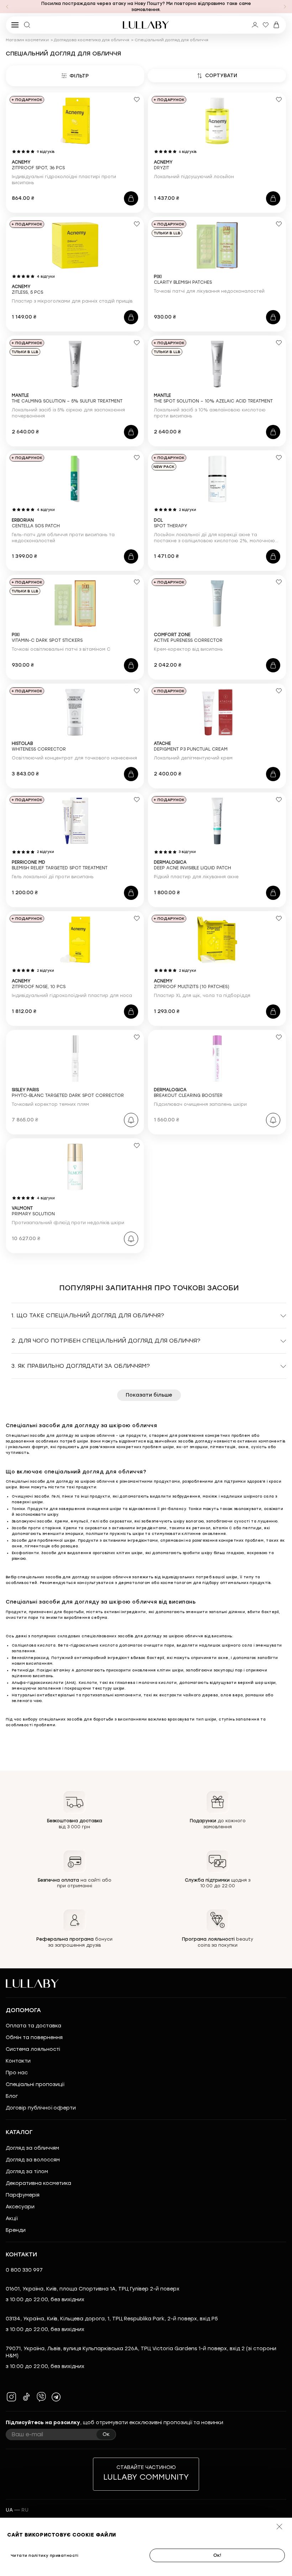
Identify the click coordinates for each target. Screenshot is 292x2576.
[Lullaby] (146, 25)
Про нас (17, 2073)
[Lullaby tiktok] (26, 2397)
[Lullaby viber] (41, 2397)
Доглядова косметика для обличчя (92, 40)
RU (25, 2510)
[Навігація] (7, 7)
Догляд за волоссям (33, 2160)
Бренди (16, 2230)
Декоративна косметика (38, 2183)
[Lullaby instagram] (11, 2397)
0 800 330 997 (24, 2270)
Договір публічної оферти (41, 2108)
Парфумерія (23, 2195)
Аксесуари (20, 2207)
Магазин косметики (27, 40)
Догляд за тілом (27, 2172)
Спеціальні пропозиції (35, 2084)
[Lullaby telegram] (56, 2397)
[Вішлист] (266, 25)
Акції (12, 2218)
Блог (12, 2096)
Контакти (18, 2061)
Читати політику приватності (45, 2556)
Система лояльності (33, 2049)
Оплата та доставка (33, 2026)
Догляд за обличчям (32, 2148)
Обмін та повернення (34, 2038)
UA (9, 2510)
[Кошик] (276, 25)
